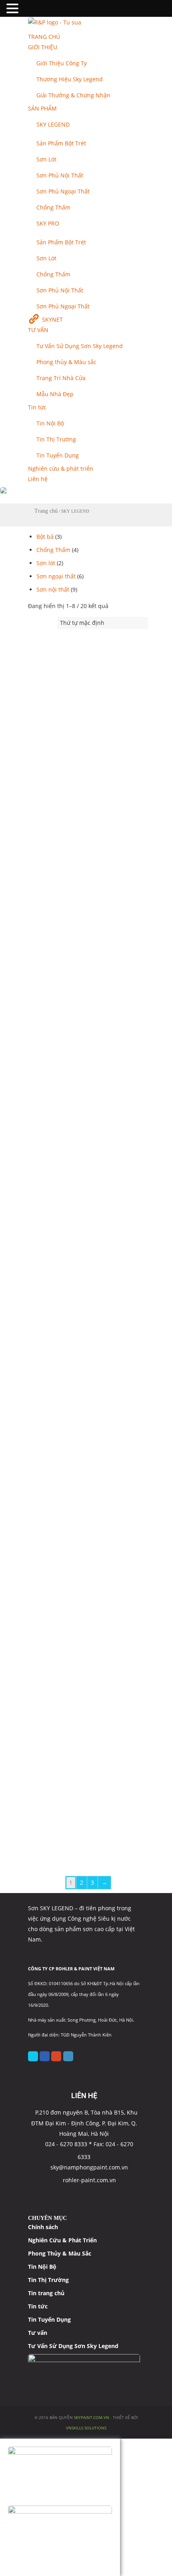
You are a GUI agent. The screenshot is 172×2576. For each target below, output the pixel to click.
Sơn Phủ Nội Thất (60, 175)
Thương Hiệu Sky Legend (70, 79)
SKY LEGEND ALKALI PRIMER (70, 759)
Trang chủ (46, 511)
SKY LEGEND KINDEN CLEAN (70, 1842)
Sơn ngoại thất (56, 576)
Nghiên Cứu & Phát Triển (62, 2240)
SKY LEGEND (53, 124)
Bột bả (45, 537)
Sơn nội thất (53, 589)
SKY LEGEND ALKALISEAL (66, 912)
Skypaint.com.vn (92, 2417)
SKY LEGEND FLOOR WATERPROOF (81, 1384)
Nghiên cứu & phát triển (61, 468)
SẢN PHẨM (42, 108)
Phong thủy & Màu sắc (66, 362)
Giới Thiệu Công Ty (62, 63)
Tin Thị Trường (48, 2280)
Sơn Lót (46, 159)
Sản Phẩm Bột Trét (61, 143)
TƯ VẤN (38, 330)
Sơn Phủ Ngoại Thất (63, 191)
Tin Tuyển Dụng (58, 455)
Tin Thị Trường (56, 439)
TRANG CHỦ (44, 37)
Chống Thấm (53, 207)
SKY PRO (48, 223)
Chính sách (43, 2227)
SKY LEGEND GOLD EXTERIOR (73, 1537)
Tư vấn (38, 2333)
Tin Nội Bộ (50, 423)
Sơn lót (46, 563)
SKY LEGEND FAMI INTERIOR (70, 1232)
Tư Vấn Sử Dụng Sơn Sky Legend (73, 2346)
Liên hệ (38, 479)
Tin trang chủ (46, 2293)
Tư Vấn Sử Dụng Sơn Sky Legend (80, 346)
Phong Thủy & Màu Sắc (60, 2253)
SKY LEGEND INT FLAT (62, 1689)
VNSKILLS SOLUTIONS (86, 2428)
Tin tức (37, 407)
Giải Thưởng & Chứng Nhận (73, 95)
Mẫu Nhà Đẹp (55, 394)
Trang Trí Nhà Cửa (61, 378)
